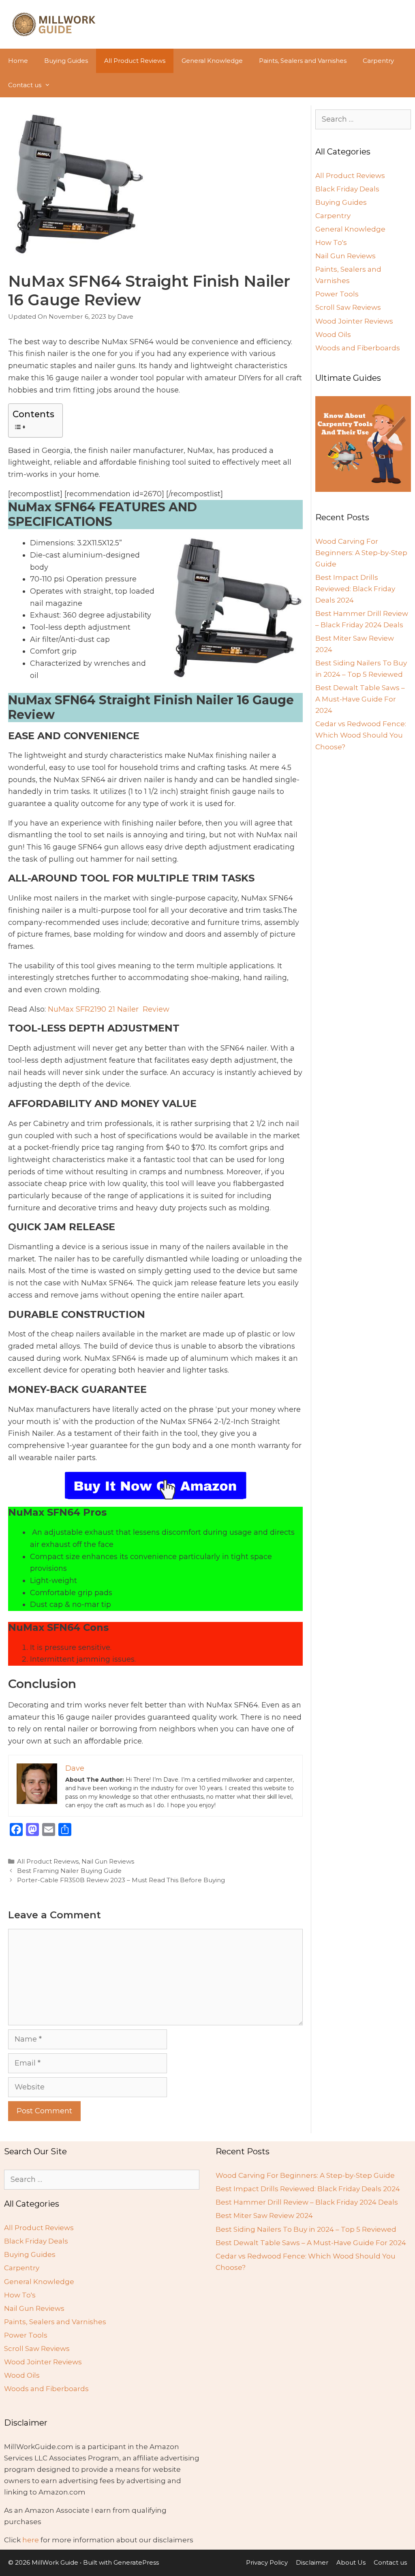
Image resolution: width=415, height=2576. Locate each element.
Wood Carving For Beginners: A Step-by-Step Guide (361, 553)
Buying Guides (66, 61)
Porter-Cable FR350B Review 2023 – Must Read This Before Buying (121, 1880)
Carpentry (378, 61)
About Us (351, 2562)
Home (18, 61)
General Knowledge (212, 61)
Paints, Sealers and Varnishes (303, 61)
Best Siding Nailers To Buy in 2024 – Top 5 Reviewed (306, 2229)
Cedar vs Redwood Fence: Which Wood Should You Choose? (361, 735)
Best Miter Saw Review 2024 (264, 2216)
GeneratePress (136, 2562)
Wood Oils (333, 335)
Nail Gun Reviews (108, 1861)
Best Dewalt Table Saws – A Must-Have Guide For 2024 (360, 699)
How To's (331, 242)
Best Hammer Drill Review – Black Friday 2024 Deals (307, 2202)
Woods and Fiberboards (358, 348)
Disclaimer (312, 2562)
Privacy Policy (267, 2562)
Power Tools (337, 294)
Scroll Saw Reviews (348, 307)
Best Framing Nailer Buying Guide (69, 1871)
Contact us (25, 85)
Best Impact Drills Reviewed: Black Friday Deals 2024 (355, 589)
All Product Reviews (135, 61)
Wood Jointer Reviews (354, 321)
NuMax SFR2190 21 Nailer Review (109, 1009)
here (31, 2540)
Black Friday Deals (347, 189)
